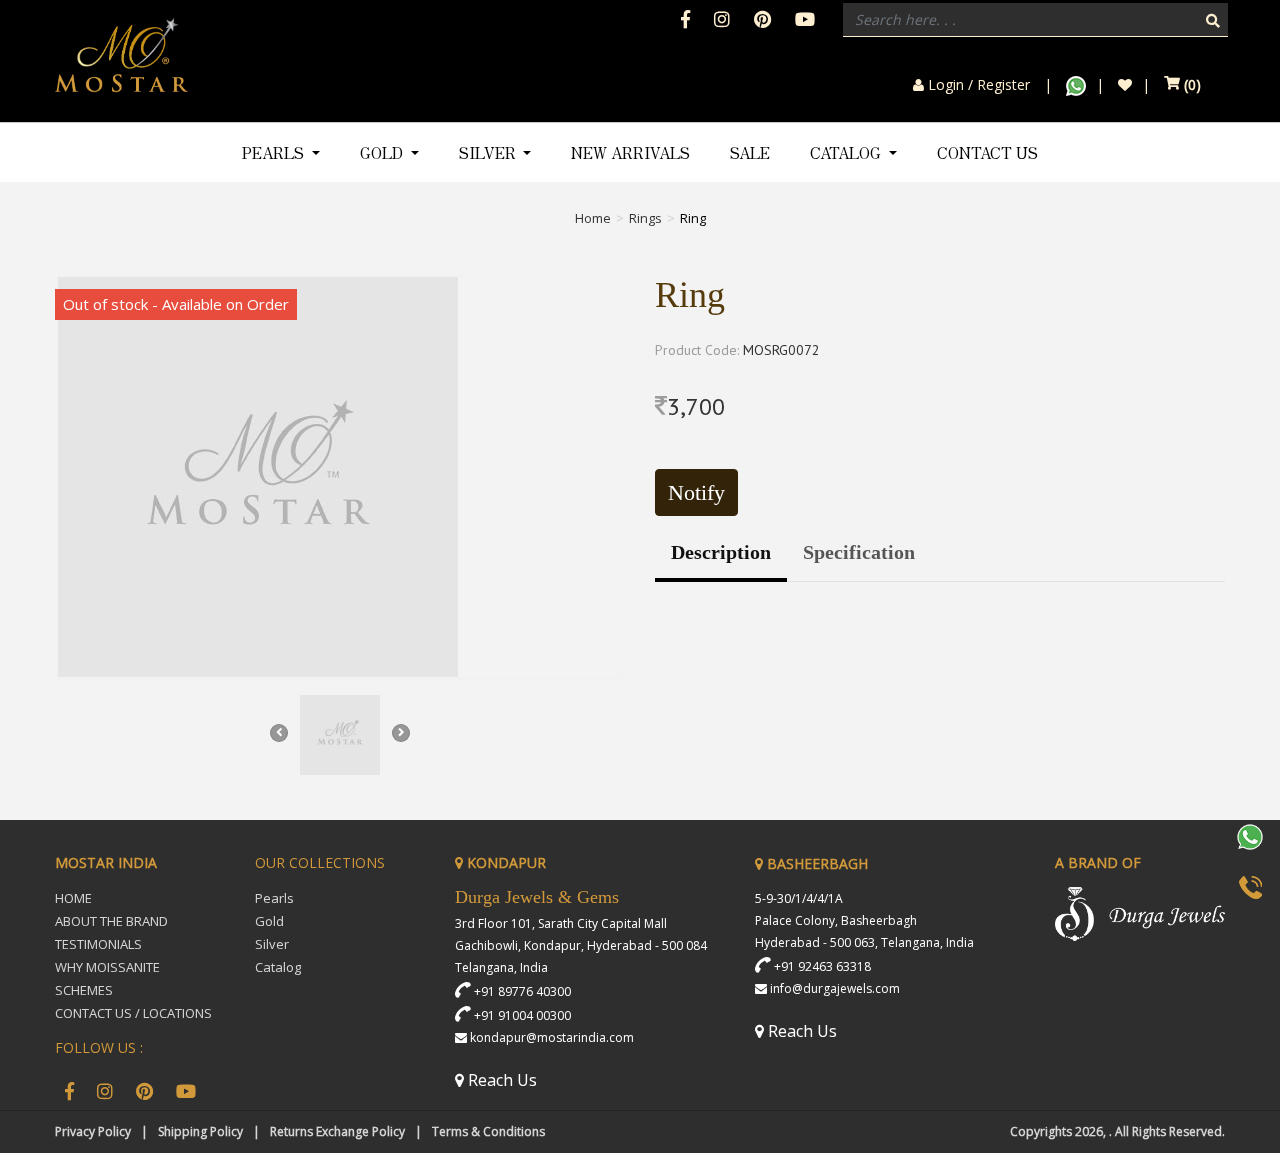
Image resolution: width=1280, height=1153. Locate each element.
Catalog (278, 967)
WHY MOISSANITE (107, 967)
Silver (272, 944)
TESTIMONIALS (98, 944)
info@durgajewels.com (835, 988)
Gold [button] (383, 152)
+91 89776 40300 (522, 991)
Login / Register (977, 85)
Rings (645, 218)
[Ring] (340, 477)
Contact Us (987, 152)
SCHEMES (84, 990)
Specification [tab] (859, 552)
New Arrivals (630, 152)
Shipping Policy (200, 1131)
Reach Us (500, 1080)
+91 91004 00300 (522, 1015)
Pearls (274, 898)
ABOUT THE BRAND (111, 921)
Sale (750, 152)
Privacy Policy (93, 1131)
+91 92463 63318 (822, 966)
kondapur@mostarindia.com (552, 1037)
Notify (696, 492)
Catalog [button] (847, 152)
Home (593, 218)
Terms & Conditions (488, 1131)
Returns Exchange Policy (337, 1131)
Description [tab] (721, 552)
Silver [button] (489, 152)
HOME (73, 898)
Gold (269, 921)
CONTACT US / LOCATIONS (133, 1013)
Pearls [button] (275, 152)
